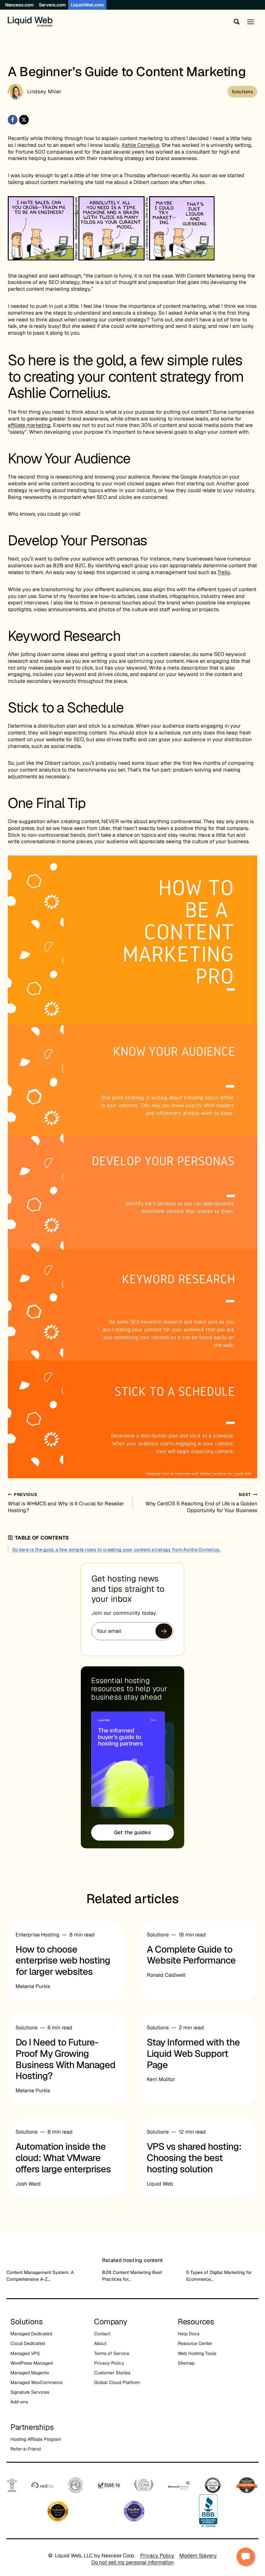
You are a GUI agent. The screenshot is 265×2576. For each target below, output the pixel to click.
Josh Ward (28, 2184)
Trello (224, 572)
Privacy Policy (109, 2363)
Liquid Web (160, 2184)
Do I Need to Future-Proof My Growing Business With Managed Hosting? (65, 2059)
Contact (102, 2334)
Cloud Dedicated (28, 2343)
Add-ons (19, 2402)
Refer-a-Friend (26, 2449)
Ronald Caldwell (166, 1975)
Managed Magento (30, 2373)
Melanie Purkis (33, 1986)
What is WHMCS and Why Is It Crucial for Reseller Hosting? (66, 1503)
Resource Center (195, 2343)
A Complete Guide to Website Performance (191, 1955)
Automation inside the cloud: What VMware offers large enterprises (63, 2158)
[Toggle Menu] (251, 22)
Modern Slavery (198, 2556)
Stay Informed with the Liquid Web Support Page (193, 2054)
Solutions (242, 92)
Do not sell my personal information (133, 2562)
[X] (24, 120)
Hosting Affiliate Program (36, 2439)
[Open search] (235, 22)
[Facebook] (13, 120)
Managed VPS (25, 2353)
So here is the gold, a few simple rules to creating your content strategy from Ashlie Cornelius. (117, 1550)
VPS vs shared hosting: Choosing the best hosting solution (194, 2158)
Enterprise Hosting (37, 1935)
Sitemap (186, 2363)
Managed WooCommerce (37, 2382)
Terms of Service (112, 2353)
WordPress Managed (32, 2363)
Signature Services (30, 2392)
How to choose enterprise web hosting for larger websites (63, 1961)
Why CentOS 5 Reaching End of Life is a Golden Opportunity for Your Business (201, 1503)
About (100, 2343)
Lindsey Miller (44, 91)
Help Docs (189, 2334)
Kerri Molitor (161, 2079)
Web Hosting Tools (197, 2353)
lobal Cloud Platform (119, 2382)
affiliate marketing (29, 425)
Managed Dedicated (31, 2334)
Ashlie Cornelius (140, 145)
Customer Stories (112, 2373)
